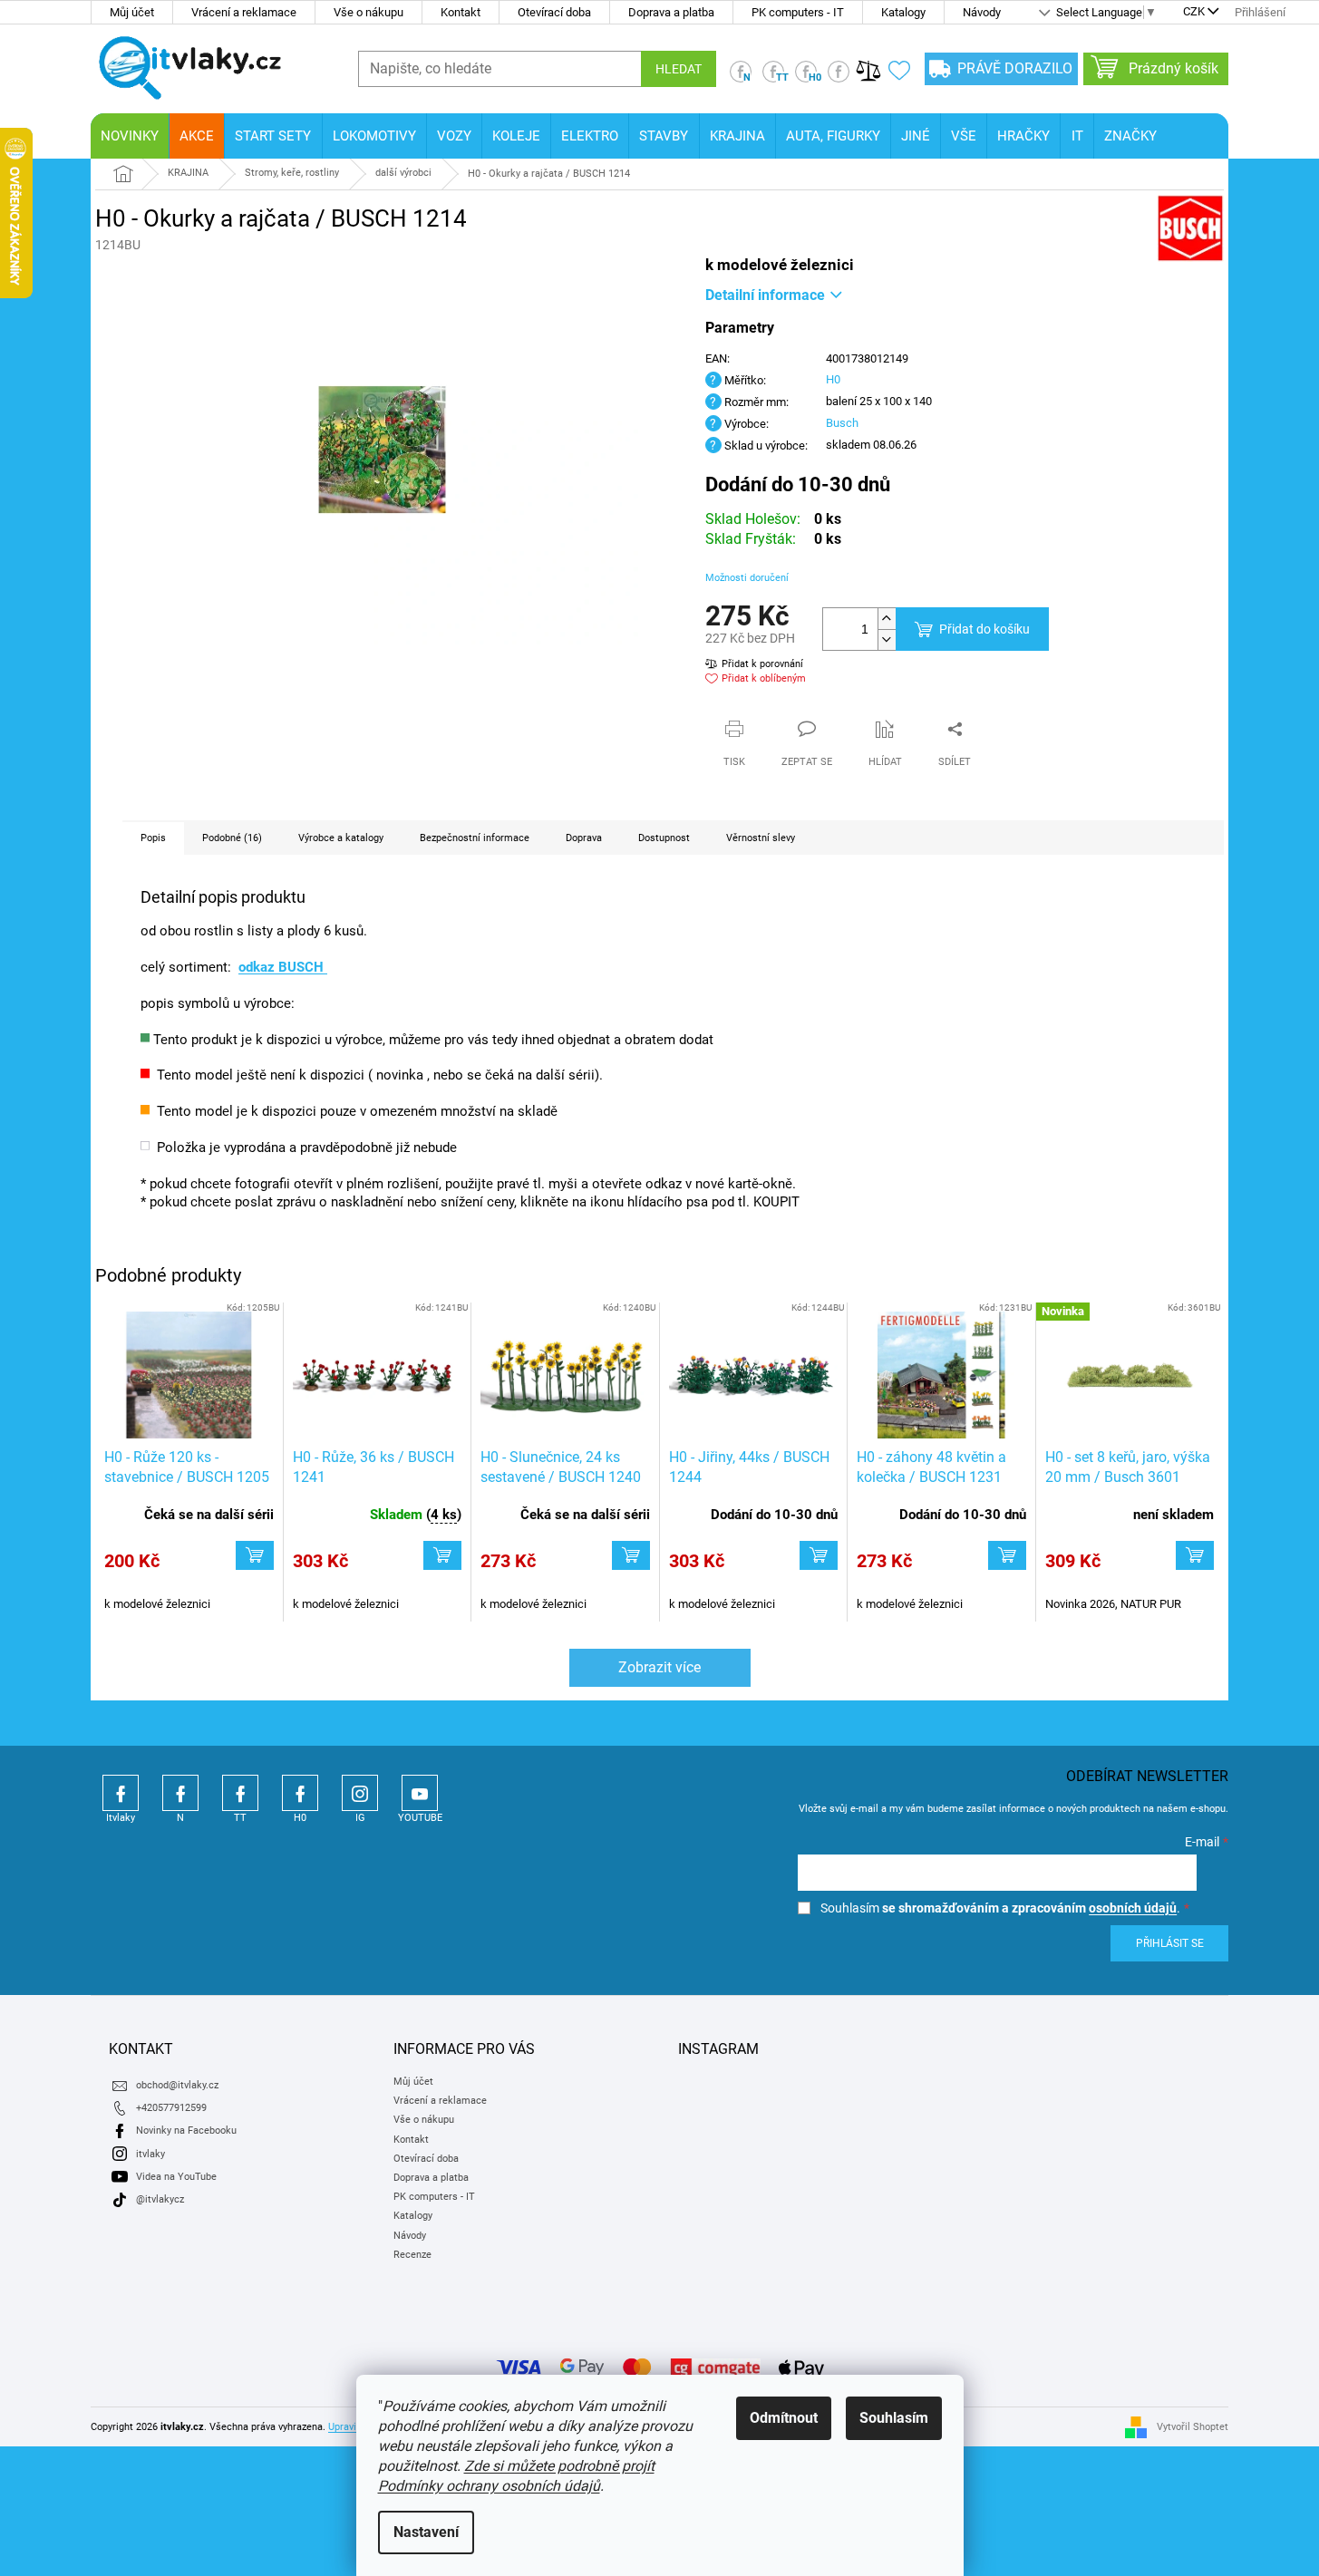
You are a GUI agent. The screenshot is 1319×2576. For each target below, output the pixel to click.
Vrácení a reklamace (244, 12)
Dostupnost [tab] (664, 838)
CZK (1194, 13)
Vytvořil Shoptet (1193, 2427)
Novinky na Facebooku (186, 2131)
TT (240, 1793)
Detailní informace (765, 295)
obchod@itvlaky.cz (177, 2085)
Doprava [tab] (584, 838)
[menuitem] (130, 136)
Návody (982, 12)
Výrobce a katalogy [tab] (341, 838)
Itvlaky (121, 1793)
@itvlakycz (160, 2199)
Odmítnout (784, 2418)
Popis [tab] (153, 838)
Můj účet (132, 12)
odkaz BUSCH (283, 967)
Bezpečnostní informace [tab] (475, 838)
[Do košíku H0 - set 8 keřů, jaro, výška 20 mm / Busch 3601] (1195, 1555)
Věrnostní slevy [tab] (761, 838)
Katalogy (903, 12)
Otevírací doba (554, 12)
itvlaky (150, 2154)
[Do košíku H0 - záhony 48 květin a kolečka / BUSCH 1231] (1007, 1555)
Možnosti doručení (747, 578)
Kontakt (461, 12)
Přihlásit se (1170, 1943)
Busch (842, 423)
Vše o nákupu (369, 12)
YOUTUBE (420, 1793)
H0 (833, 379)
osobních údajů (1133, 1908)
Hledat (679, 69)
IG (360, 1793)
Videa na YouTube (176, 2177)
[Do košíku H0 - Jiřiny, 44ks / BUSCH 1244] (819, 1555)
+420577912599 (171, 2108)
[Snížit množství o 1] (887, 639)
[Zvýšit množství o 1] (887, 619)
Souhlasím (894, 2418)
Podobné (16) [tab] (232, 838)
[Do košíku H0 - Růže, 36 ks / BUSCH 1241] (442, 1555)
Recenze (412, 2255)
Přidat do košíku (984, 629)
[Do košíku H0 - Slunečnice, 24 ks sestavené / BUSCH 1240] (631, 1555)
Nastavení (426, 2532)
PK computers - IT (798, 12)
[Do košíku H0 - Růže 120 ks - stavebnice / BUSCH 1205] (255, 1555)
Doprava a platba (671, 12)
